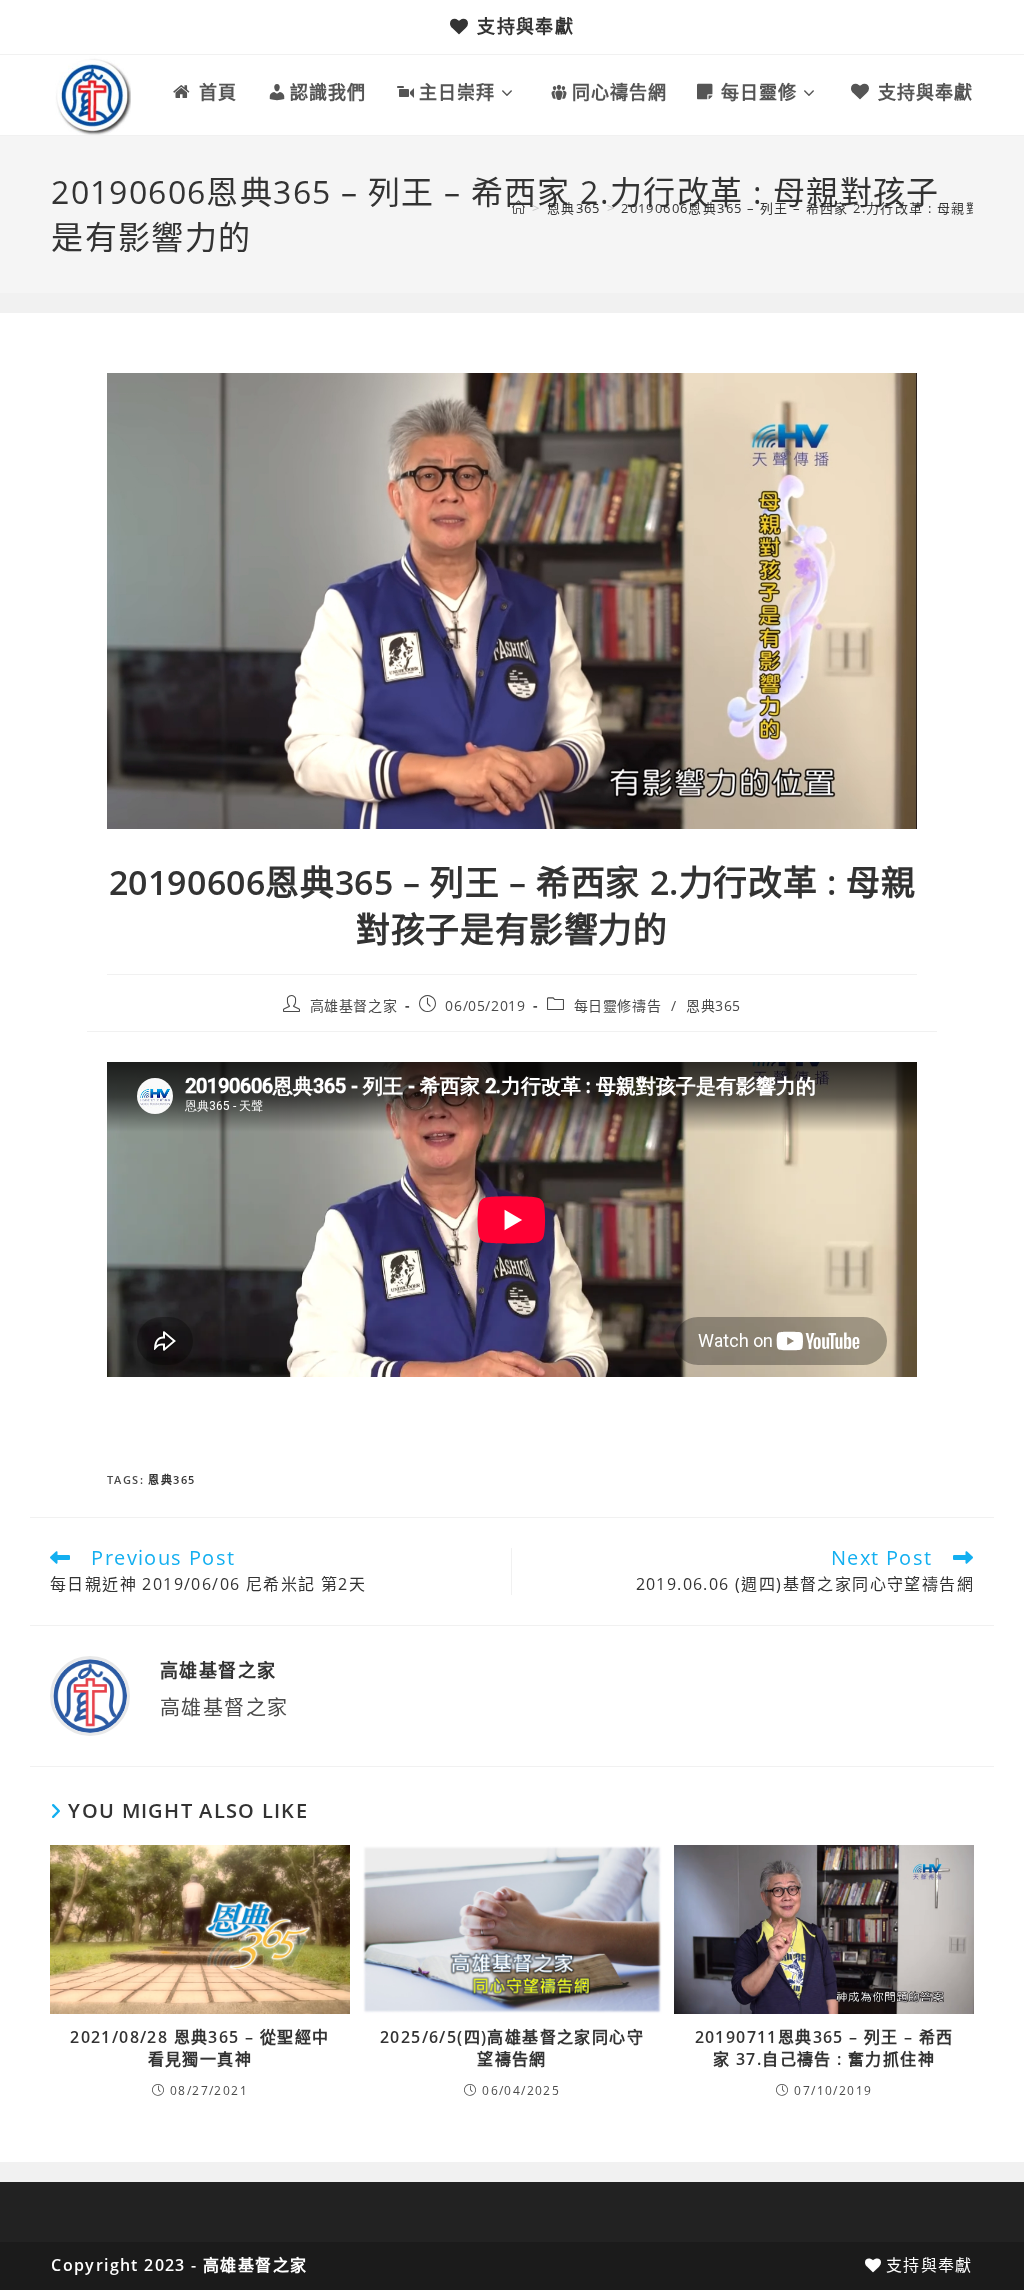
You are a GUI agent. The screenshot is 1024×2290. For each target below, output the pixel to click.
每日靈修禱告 (618, 1005)
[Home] (519, 208)
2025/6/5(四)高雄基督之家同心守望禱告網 (512, 2048)
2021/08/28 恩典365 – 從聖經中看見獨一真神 (199, 2048)
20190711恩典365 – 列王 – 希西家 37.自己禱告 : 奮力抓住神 (824, 2048)
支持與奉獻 (525, 26)
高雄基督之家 (354, 1005)
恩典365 (713, 1005)
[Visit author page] (90, 1694)
